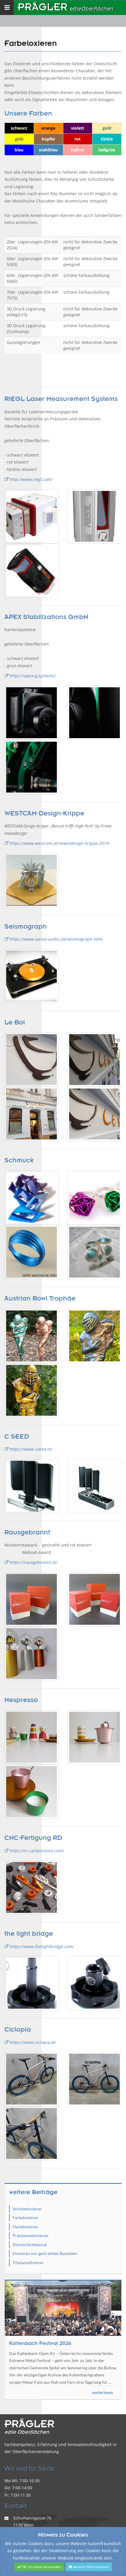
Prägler (65, 7)
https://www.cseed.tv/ (30, 1449)
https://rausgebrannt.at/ (33, 1562)
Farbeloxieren (25, 2218)
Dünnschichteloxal (30, 2245)
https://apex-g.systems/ (32, 676)
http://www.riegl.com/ (30, 479)
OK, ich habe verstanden (41, 2567)
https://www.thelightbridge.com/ (41, 1946)
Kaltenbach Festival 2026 (40, 2343)
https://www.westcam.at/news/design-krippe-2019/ (59, 843)
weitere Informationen (90, 2567)
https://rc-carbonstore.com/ (36, 1851)
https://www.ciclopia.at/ (32, 2042)
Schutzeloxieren (27, 2209)
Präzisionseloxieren (30, 2235)
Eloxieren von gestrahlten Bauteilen (45, 2253)
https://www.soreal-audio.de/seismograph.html (56, 939)
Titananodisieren (28, 2262)
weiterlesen (103, 2392)
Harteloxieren (25, 2227)
